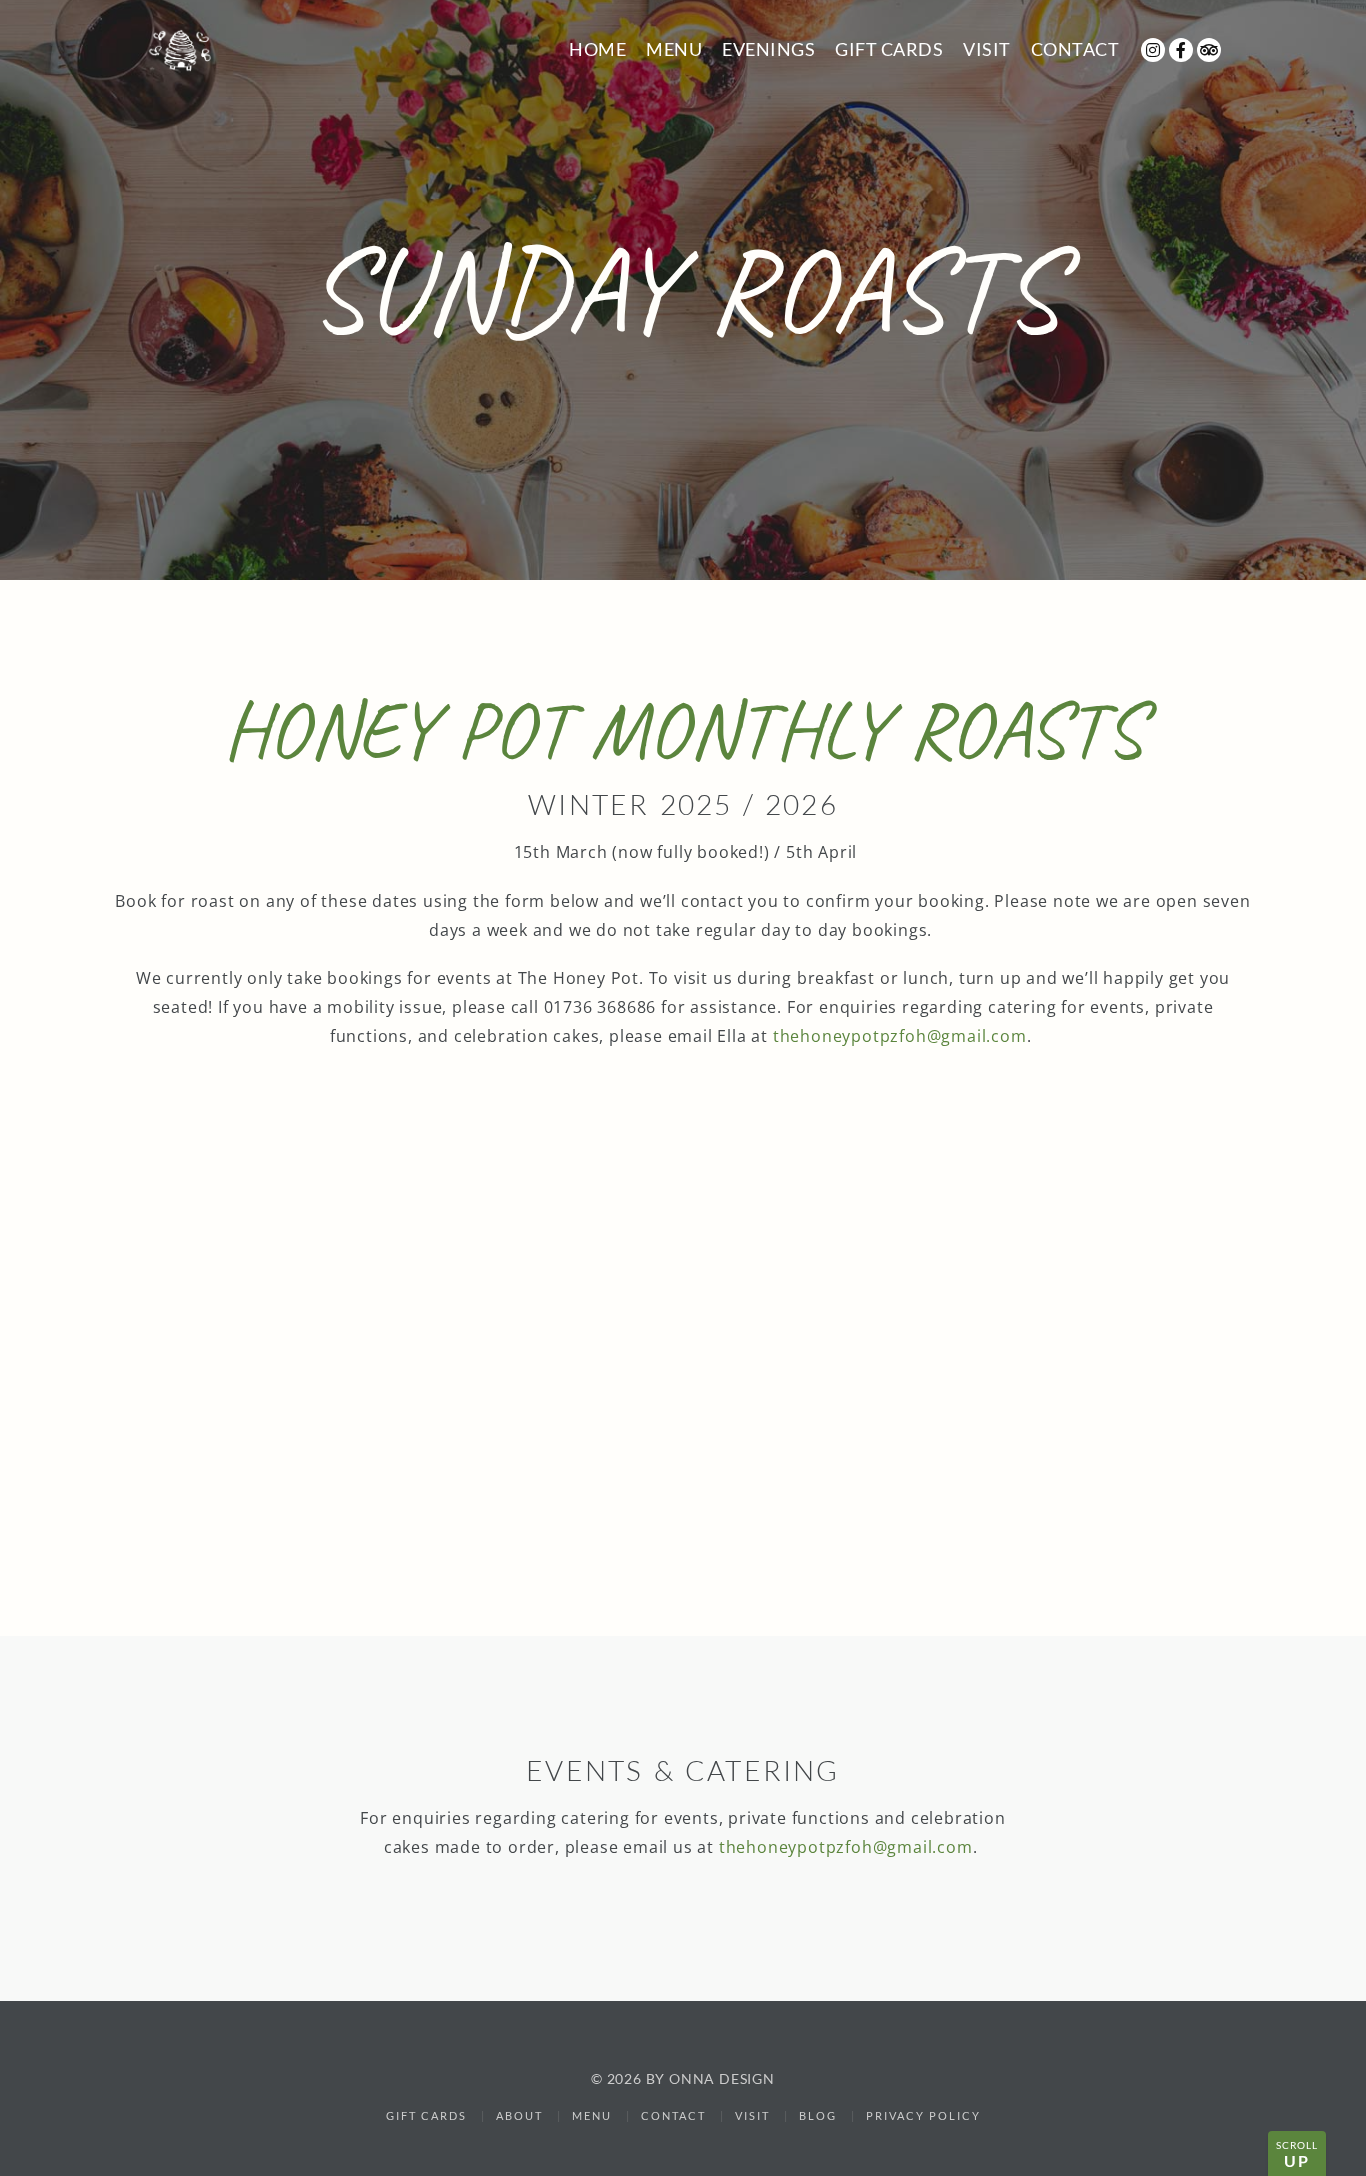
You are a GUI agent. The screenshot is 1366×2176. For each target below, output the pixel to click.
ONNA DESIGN (722, 2078)
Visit (987, 49)
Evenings (768, 49)
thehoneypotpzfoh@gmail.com (900, 1036)
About (519, 2115)
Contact (1075, 49)
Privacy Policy (923, 2115)
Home (597, 49)
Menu (674, 49)
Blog (818, 2115)
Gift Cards (889, 49)
